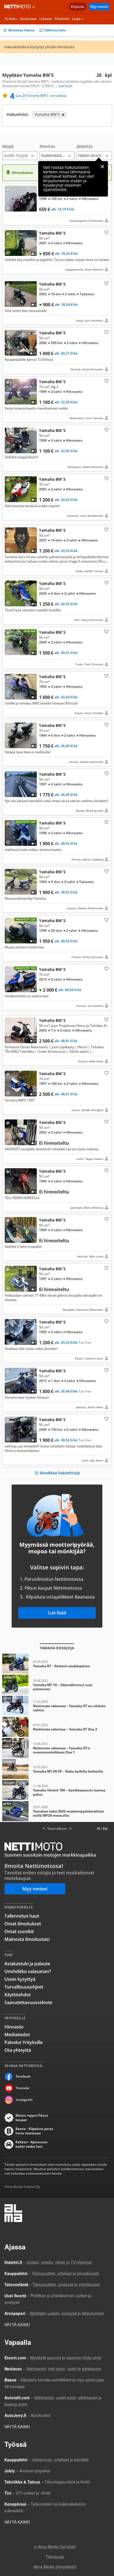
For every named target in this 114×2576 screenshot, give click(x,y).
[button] (20, 152)
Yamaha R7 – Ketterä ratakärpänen (57, 1664)
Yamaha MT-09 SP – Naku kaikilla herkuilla (57, 1769)
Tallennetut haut (22, 1916)
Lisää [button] (76, 19)
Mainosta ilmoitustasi (27, 1939)
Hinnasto (14, 2027)
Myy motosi (99, 7)
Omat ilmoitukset (23, 1924)
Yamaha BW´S (57, 204)
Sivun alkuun (57, 1829)
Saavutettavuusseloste (28, 2002)
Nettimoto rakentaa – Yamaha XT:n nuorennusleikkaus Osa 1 (57, 1748)
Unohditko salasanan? (28, 1971)
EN (105, 1829)
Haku (13, 19)
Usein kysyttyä (20, 1979)
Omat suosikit (19, 1931)
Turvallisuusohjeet (24, 1987)
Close (102, 167)
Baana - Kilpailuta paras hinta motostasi (34, 2131)
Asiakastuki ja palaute (27, 1964)
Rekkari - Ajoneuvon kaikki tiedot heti (32, 2144)
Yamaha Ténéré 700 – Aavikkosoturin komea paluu (57, 1790)
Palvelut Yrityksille (24, 2042)
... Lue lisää (64, 86)
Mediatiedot (17, 2035)
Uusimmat (28, 19)
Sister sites (34, 7)
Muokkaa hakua (21, 30)
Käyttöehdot (18, 1995)
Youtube (23, 2088)
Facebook (23, 2076)
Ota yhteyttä (18, 2050)
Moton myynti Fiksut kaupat (32, 2118)
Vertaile (10, 206)
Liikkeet (46, 19)
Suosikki (106, 232)
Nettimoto (19, 7)
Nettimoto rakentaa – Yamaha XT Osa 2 (57, 1727)
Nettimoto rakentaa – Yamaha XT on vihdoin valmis (57, 1706)
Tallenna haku (55, 30)
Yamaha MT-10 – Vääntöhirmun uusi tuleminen (57, 1685)
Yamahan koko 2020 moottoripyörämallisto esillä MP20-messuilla (57, 1811)
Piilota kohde (9, 190)
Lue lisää (57, 1613)
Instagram (24, 2100)
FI (99, 1829)
